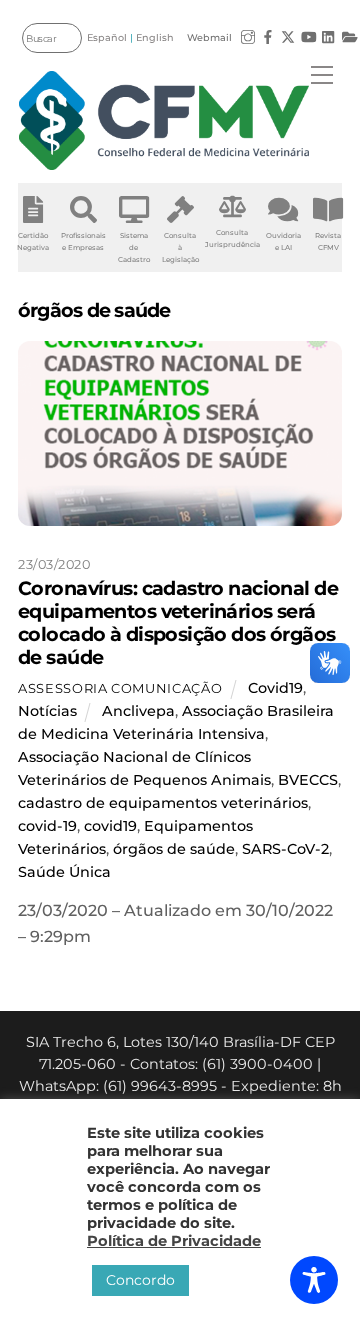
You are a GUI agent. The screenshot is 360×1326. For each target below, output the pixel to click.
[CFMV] (164, 120)
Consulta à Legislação (180, 247)
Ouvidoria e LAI (283, 241)
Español (107, 37)
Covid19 (275, 688)
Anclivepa (138, 711)
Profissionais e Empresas (83, 241)
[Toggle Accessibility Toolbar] (314, 1280)
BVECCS (308, 780)
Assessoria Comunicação (120, 688)
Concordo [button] (140, 1280)
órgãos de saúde (174, 849)
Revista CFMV (328, 241)
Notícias (47, 711)
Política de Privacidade (174, 1241)
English (155, 37)
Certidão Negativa (33, 241)
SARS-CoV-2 (285, 849)
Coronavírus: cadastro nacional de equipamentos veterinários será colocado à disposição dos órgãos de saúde (178, 622)
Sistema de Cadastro (134, 247)
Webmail (209, 37)
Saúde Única (64, 872)
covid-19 (47, 826)
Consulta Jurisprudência (232, 238)
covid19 (110, 826)
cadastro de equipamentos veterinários (163, 803)
